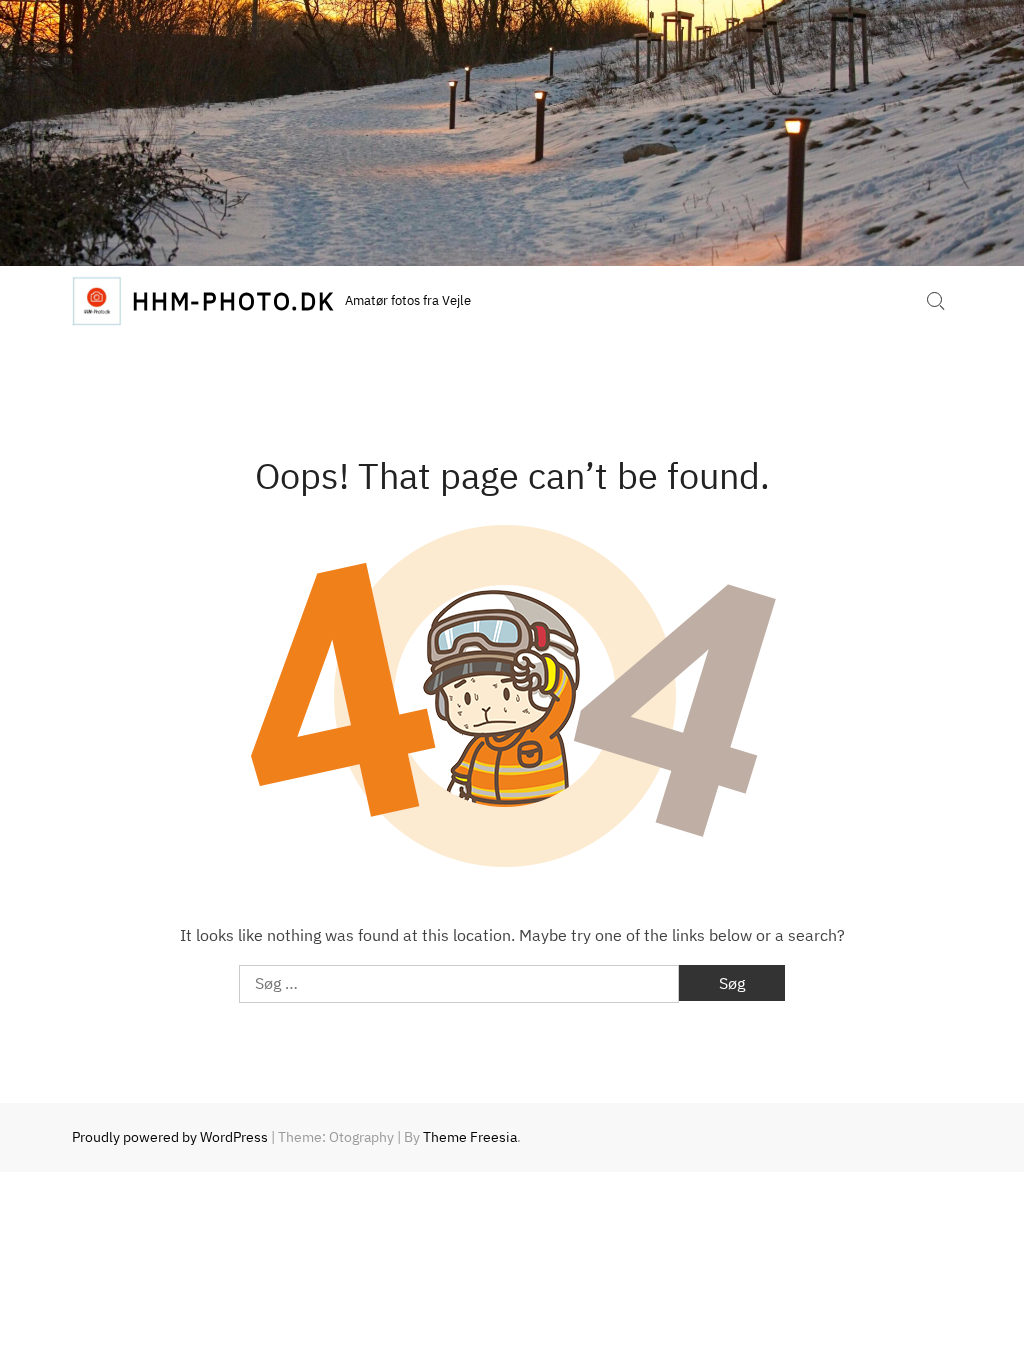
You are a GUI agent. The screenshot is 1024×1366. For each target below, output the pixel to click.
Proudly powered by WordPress (170, 1137)
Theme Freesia (470, 1137)
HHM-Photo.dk (233, 301)
